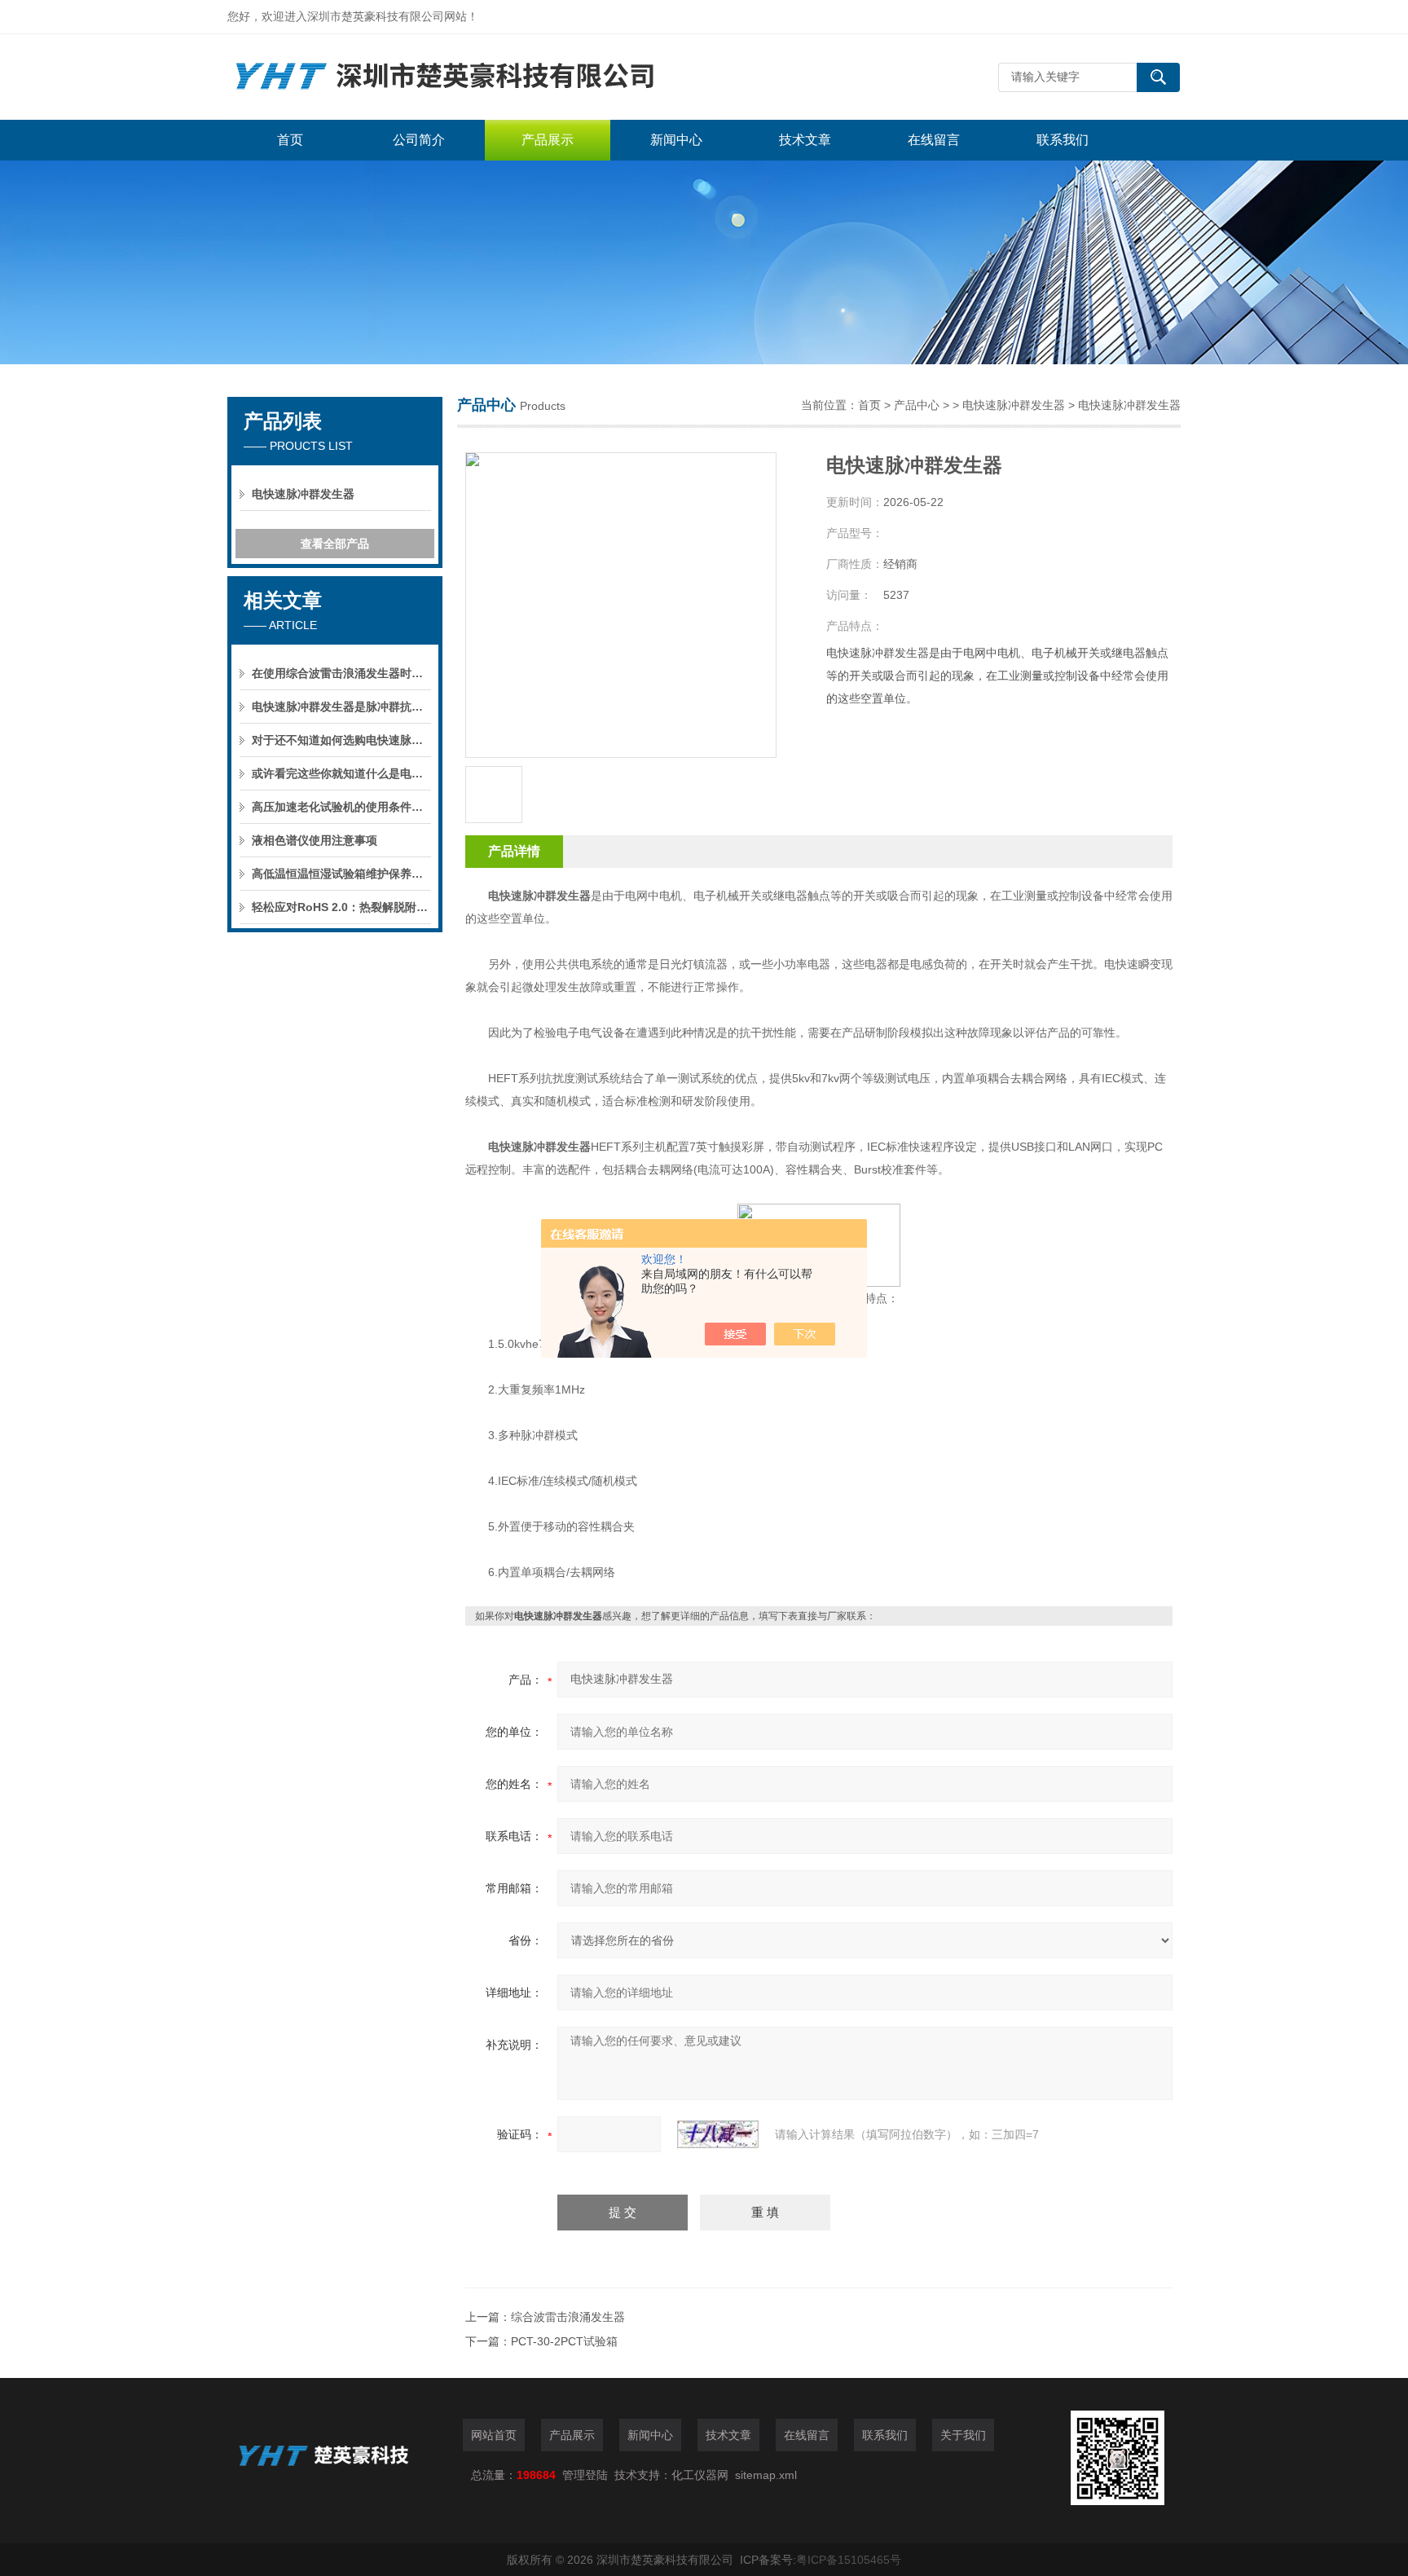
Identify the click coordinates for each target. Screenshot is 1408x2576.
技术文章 (805, 140)
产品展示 (548, 140)
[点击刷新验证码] (718, 2134)
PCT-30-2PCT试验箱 (564, 2341)
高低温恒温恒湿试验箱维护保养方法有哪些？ (341, 874)
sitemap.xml (766, 2475)
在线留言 (934, 140)
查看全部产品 (335, 544)
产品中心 (917, 405)
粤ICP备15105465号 (849, 2560)
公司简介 (419, 140)
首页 (290, 140)
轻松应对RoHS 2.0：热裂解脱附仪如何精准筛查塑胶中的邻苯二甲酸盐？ (341, 907)
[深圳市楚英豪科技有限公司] (472, 77)
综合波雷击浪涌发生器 (568, 2317)
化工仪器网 (700, 2475)
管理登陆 (585, 2475)
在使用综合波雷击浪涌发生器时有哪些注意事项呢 (341, 673)
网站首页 (494, 2435)
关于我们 (963, 2435)
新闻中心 (676, 140)
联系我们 (1063, 140)
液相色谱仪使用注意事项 (315, 840)
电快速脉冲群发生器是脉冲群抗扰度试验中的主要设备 (341, 707)
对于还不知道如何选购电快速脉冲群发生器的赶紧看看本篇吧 (341, 740)
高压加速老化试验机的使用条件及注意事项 (341, 807)
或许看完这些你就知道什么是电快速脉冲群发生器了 (341, 773)
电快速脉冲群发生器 (303, 494)
